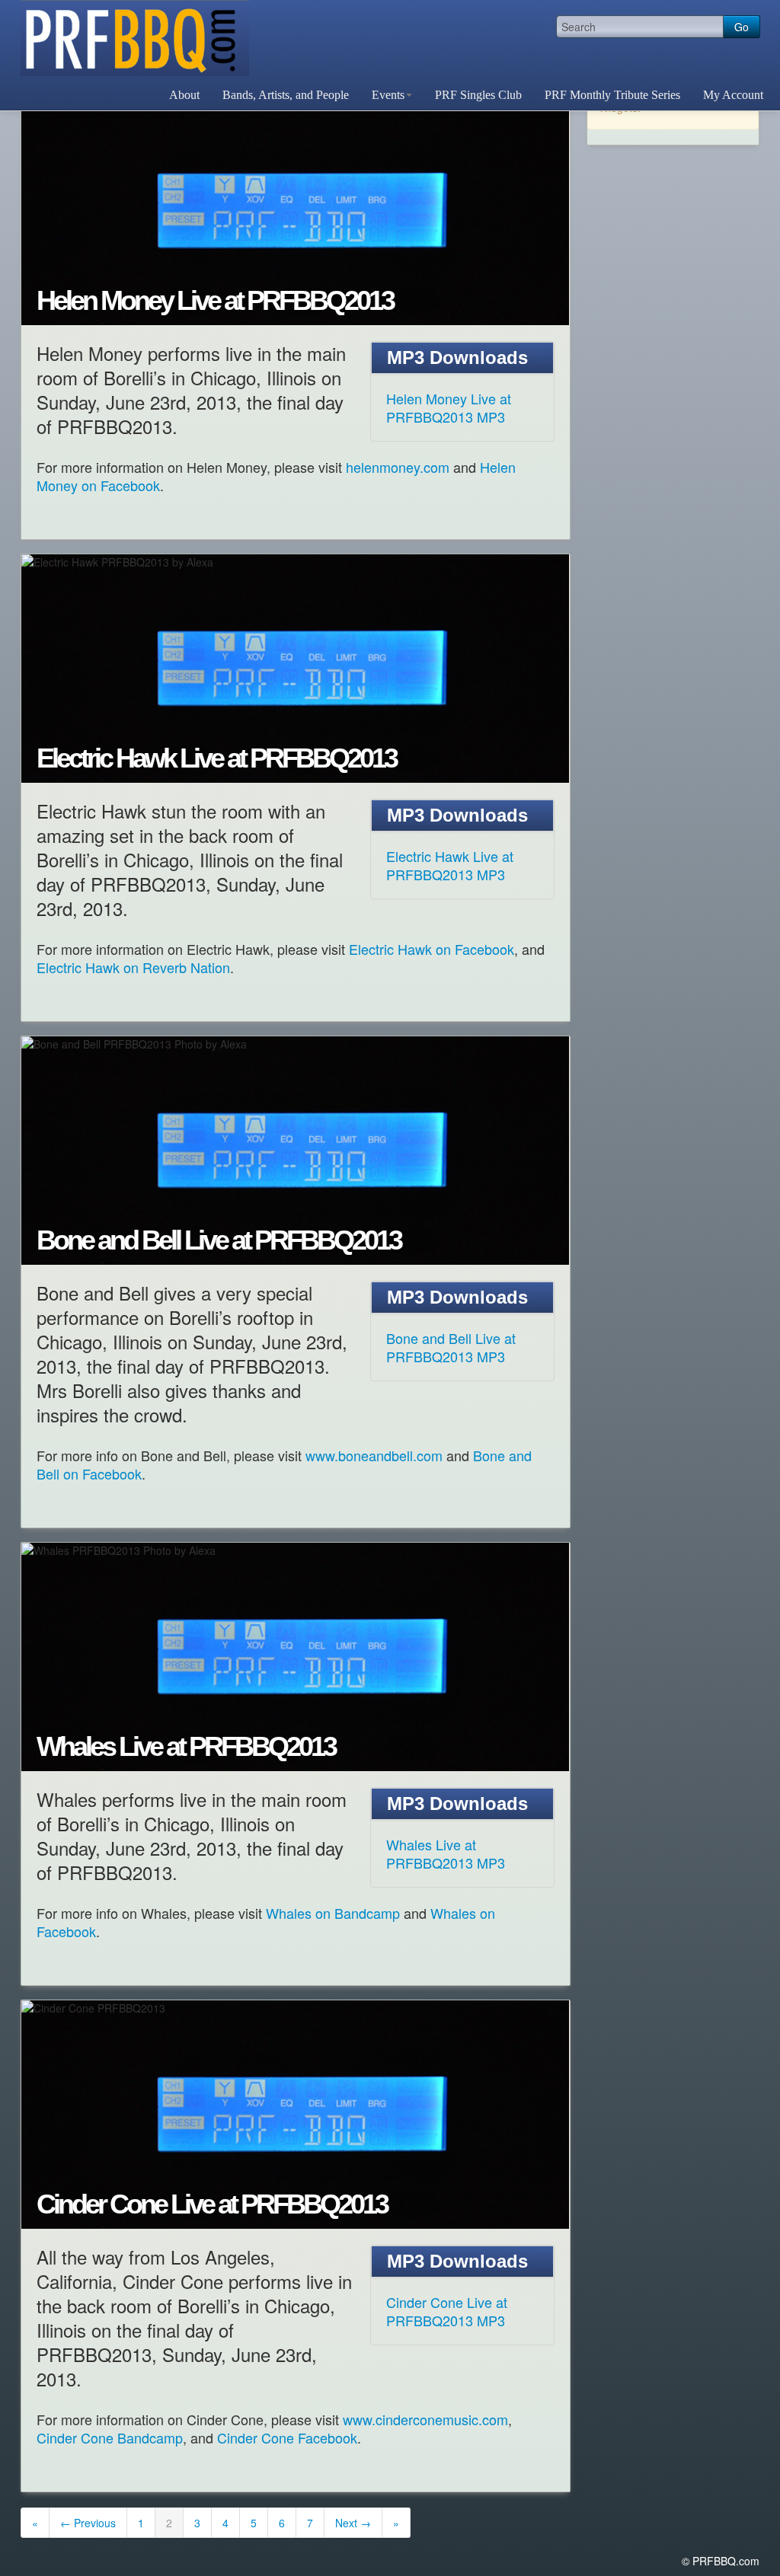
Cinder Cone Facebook (287, 2437)
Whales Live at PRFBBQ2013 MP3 (446, 1853)
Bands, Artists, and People (286, 95)
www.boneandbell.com (374, 1455)
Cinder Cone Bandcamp (110, 2437)
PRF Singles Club (478, 95)
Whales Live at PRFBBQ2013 (186, 1747)
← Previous (88, 2523)
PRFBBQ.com (135, 38)
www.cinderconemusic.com (425, 2419)
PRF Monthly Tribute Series (612, 95)
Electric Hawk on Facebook (432, 949)
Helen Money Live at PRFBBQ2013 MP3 (449, 407)
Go (742, 27)
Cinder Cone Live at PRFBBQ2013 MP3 (447, 2311)
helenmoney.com (398, 467)
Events (388, 95)
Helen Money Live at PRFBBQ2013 (215, 301)
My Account (733, 95)
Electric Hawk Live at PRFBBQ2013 (216, 758)
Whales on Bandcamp (333, 1913)
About (184, 95)
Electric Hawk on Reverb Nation (133, 967)
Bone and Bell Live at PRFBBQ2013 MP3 (451, 1347)
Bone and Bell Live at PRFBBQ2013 (219, 1240)
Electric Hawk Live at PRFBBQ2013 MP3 (450, 865)
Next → (353, 2523)
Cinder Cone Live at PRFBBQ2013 (212, 2204)
